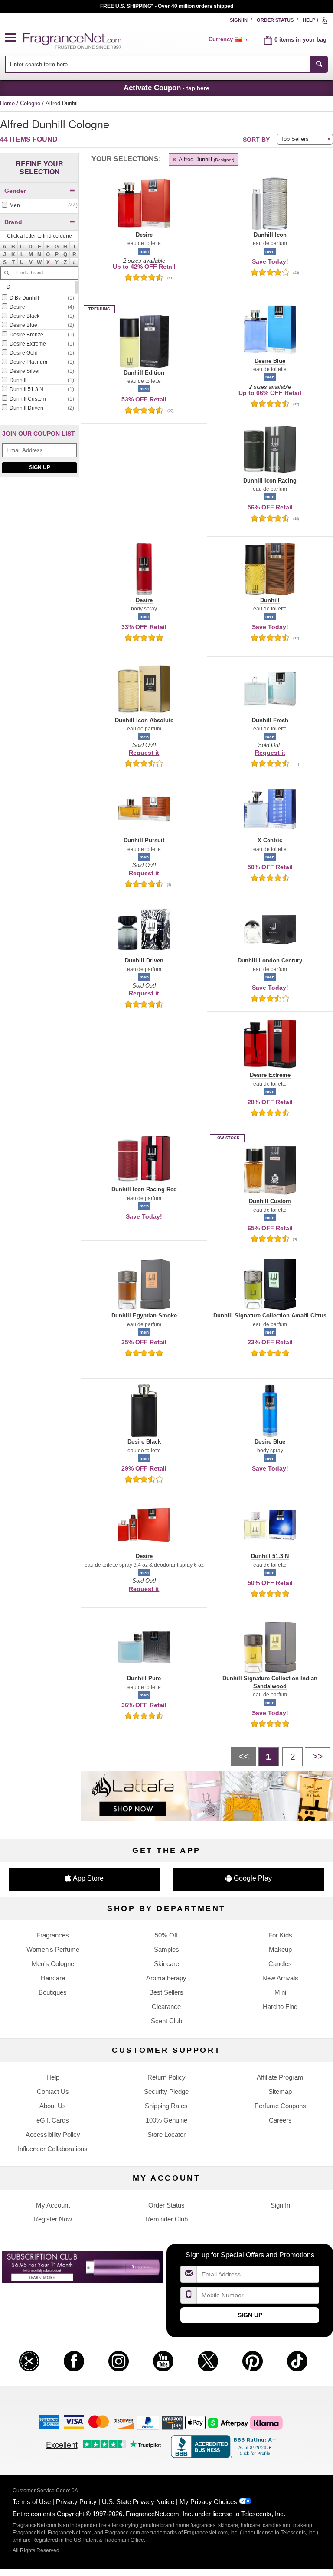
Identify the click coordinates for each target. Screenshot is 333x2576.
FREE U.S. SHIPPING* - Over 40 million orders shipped (167, 6)
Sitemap (280, 2092)
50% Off (166, 1935)
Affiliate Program (280, 2077)
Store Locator (166, 2134)
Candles (280, 1964)
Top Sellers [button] (295, 139)
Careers (280, 2120)
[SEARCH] (319, 64)
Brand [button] (13, 222)
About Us (53, 2106)
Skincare (166, 1964)
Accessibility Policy (53, 2134)
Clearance (166, 2007)
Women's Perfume (53, 1949)
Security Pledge (166, 2092)
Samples (166, 1949)
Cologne (31, 103)
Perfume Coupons (280, 2106)
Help (309, 20)
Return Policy (166, 2077)
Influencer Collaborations (53, 2149)
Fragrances (53, 1935)
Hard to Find (280, 2007)
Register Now (53, 2219)
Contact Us (53, 2092)
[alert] (230, 39)
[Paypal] (148, 2422)
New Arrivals (280, 1978)
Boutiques (53, 1992)
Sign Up (40, 467)
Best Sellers (166, 1992)
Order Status (275, 20)
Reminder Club (166, 2219)
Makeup (280, 1949)
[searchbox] (158, 64)
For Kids (280, 1935)
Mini (280, 1992)
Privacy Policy (76, 2502)
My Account (53, 2205)
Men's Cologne (53, 1964)
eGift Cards (53, 2120)
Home (7, 103)
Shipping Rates (166, 2106)
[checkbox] (39, 206)
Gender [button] (15, 191)
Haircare (53, 1978)
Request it (144, 753)
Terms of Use (32, 2502)
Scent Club (166, 2021)
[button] (14, 38)
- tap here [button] (166, 88)
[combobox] (167, 64)
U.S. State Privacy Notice (138, 2502)
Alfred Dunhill (206, 159)
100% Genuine (166, 2120)
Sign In (239, 20)
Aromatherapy (166, 1978)
